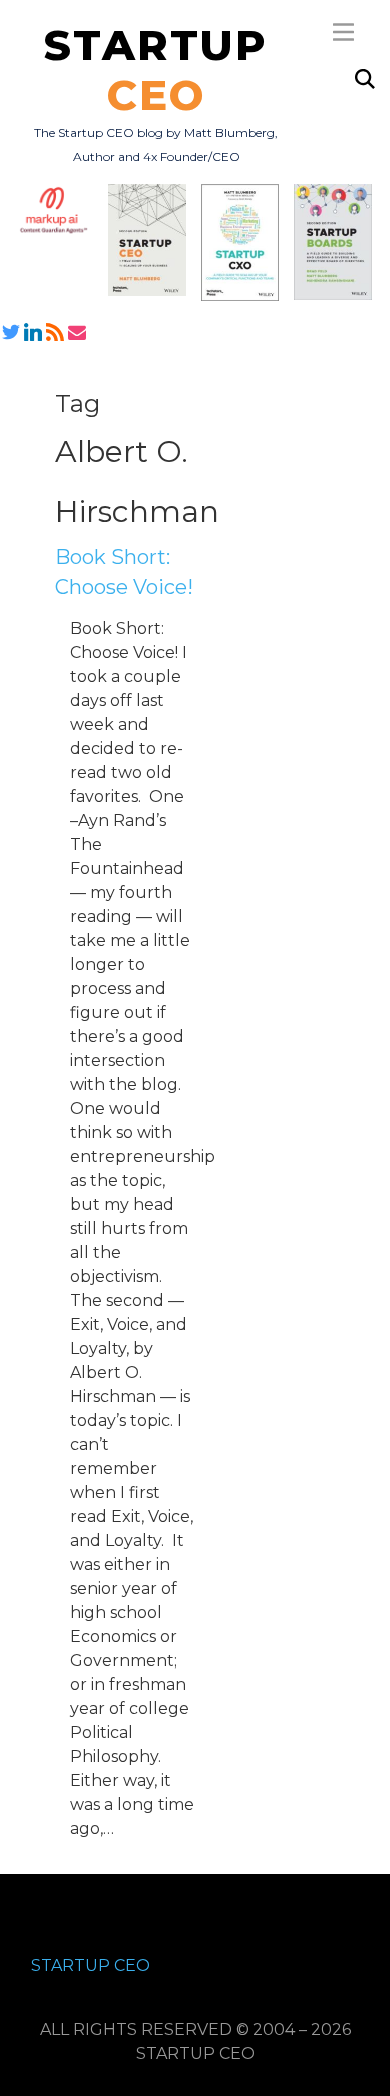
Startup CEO (90, 1965)
